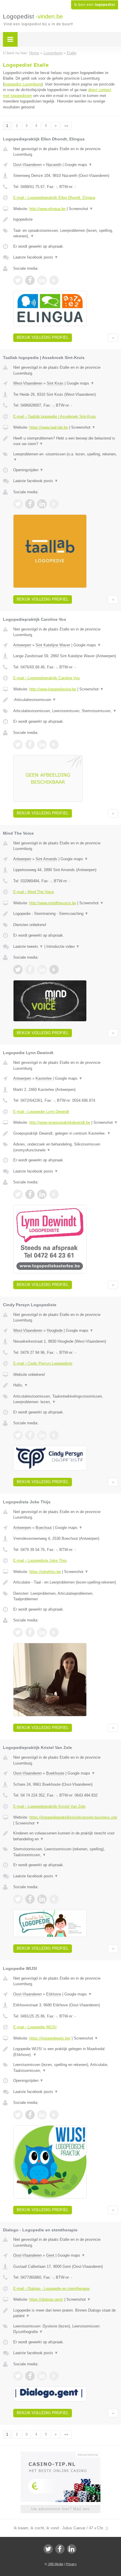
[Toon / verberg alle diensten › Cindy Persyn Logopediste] (66, 1399)
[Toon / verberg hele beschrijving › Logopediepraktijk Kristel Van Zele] (66, 1836)
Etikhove (54, 1994)
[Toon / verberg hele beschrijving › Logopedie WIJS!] (66, 2052)
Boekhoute (55, 1773)
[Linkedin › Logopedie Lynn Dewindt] (42, 1194)
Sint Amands (46, 859)
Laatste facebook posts (36, 257)
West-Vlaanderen (28, 383)
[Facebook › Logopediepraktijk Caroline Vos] (30, 744)
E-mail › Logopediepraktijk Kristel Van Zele (49, 1806)
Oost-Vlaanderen (27, 165)
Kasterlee (44, 1078)
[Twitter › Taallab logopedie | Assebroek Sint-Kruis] (18, 504)
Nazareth (54, 165)
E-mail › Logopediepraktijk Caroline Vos (47, 678)
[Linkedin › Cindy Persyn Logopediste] (42, 1435)
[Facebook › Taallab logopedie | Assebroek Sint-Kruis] (30, 504)
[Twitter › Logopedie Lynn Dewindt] (18, 1194)
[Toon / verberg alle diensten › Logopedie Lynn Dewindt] (66, 1147)
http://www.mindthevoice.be (53, 903)
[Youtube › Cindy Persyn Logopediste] (54, 1435)
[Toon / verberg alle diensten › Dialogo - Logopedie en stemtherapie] (66, 2329)
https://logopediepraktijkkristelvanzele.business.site (73, 1817)
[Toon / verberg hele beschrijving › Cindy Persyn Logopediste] (66, 1385)
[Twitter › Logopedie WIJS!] (18, 2115)
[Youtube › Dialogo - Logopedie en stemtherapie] (54, 2376)
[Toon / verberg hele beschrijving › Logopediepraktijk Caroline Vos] (66, 700)
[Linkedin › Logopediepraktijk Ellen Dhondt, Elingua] (42, 280)
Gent (50, 2255)
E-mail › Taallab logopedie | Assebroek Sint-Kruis (55, 416)
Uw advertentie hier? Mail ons (60, 2509)
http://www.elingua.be (47, 209)
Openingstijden (28, 470)
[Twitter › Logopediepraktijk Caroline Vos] (18, 744)
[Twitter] (48, 2549)
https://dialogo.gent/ (46, 2299)
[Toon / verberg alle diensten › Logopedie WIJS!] (66, 2068)
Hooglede (55, 1330)
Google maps (78, 165)
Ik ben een (95, 5)
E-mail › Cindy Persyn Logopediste (43, 1363)
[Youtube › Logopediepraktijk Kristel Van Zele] (54, 1899)
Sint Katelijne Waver (53, 645)
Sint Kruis (55, 383)
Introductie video (63, 946)
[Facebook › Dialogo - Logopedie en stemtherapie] (30, 2376)
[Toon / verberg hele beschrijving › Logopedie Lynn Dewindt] (66, 1133)
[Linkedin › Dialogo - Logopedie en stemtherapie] (42, 2376)
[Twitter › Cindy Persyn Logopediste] (18, 1435)
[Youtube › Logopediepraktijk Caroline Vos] (54, 744)
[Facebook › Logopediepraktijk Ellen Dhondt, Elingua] (30, 280)
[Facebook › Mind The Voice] (30, 970)
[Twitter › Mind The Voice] (18, 970)
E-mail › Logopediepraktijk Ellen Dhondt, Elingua (54, 198)
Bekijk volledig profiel (43, 337)
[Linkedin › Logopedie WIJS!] (42, 2115)
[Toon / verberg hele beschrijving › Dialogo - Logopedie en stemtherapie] (66, 2313)
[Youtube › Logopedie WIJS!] (54, 2115)
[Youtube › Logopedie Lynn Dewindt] (54, 1194)
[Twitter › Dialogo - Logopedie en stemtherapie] (18, 2376)
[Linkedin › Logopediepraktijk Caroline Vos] (42, 744)
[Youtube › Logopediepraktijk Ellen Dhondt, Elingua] (54, 280)
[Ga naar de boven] (113, 338)
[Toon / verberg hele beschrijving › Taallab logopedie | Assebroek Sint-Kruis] (66, 441)
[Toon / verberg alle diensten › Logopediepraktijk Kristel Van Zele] (66, 1852)
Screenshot (81, 209)
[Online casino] (60, 2454)
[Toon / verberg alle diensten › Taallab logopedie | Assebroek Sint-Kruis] (66, 457)
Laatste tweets (28, 946)
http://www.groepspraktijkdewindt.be (60, 1122)
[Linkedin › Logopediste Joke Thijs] (42, 1632)
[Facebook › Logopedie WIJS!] (30, 2115)
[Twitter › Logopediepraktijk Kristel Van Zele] (18, 1899)
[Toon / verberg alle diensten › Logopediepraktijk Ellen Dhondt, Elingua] (66, 233)
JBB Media (56, 2564)
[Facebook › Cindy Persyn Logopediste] (30, 1435)
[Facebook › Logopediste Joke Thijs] (30, 1632)
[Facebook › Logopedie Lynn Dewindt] (30, 1194)
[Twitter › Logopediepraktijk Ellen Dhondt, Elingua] (18, 280)
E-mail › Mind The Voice (34, 892)
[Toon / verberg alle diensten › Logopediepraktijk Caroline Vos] (66, 711)
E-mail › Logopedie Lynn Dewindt (41, 1112)
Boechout (44, 1528)
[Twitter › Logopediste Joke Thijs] (18, 1632)
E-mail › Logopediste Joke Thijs (40, 1560)
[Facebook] (60, 2549)
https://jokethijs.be (45, 1572)
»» (66, 126)
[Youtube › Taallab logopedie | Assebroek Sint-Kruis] (54, 504)
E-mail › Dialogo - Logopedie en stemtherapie (51, 2289)
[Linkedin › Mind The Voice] (42, 970)
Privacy (71, 2564)
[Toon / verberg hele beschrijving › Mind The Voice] (66, 914)
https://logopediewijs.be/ (50, 2038)
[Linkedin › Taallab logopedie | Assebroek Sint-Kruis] (42, 504)
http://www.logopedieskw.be (53, 689)
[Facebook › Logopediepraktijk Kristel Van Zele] (30, 1899)
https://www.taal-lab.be (49, 427)
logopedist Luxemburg (23, 84)
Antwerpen (22, 645)
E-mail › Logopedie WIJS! (35, 2027)
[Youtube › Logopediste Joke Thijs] (54, 1632)
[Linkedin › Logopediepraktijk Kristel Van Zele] (42, 1899)
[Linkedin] (72, 2549)
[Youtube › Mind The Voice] (54, 970)
